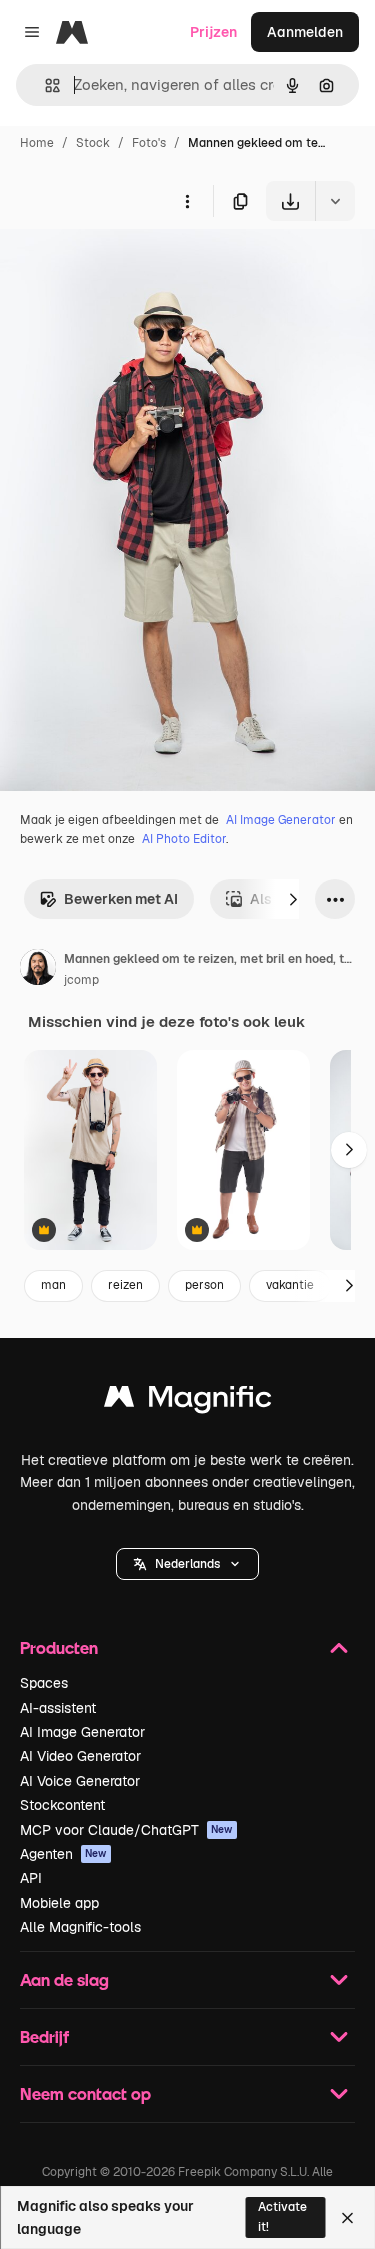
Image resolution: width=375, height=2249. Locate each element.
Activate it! (282, 2216)
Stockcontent (62, 1805)
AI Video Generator (80, 1756)
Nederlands (187, 1564)
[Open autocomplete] (44, 85)
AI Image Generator (281, 820)
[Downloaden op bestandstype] (335, 201)
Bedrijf (44, 2036)
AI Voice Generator (80, 1781)
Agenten (63, 1854)
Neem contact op (85, 2093)
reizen (125, 1285)
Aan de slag (64, 1979)
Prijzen (213, 32)
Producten (59, 1647)
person (204, 1285)
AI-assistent (58, 1708)
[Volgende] (293, 899)
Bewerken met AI (121, 899)
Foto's (149, 143)
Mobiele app (59, 1903)
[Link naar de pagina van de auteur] (38, 970)
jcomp (81, 980)
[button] (187, 1564)
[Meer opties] (187, 201)
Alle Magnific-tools (80, 1927)
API (31, 1878)
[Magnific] (188, 1401)
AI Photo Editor (184, 839)
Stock (93, 143)
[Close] (347, 2218)
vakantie (290, 1285)
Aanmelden (305, 32)
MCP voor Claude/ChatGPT (126, 1830)
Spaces (44, 1683)
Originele (131, 267)
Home (37, 143)
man (53, 1285)
